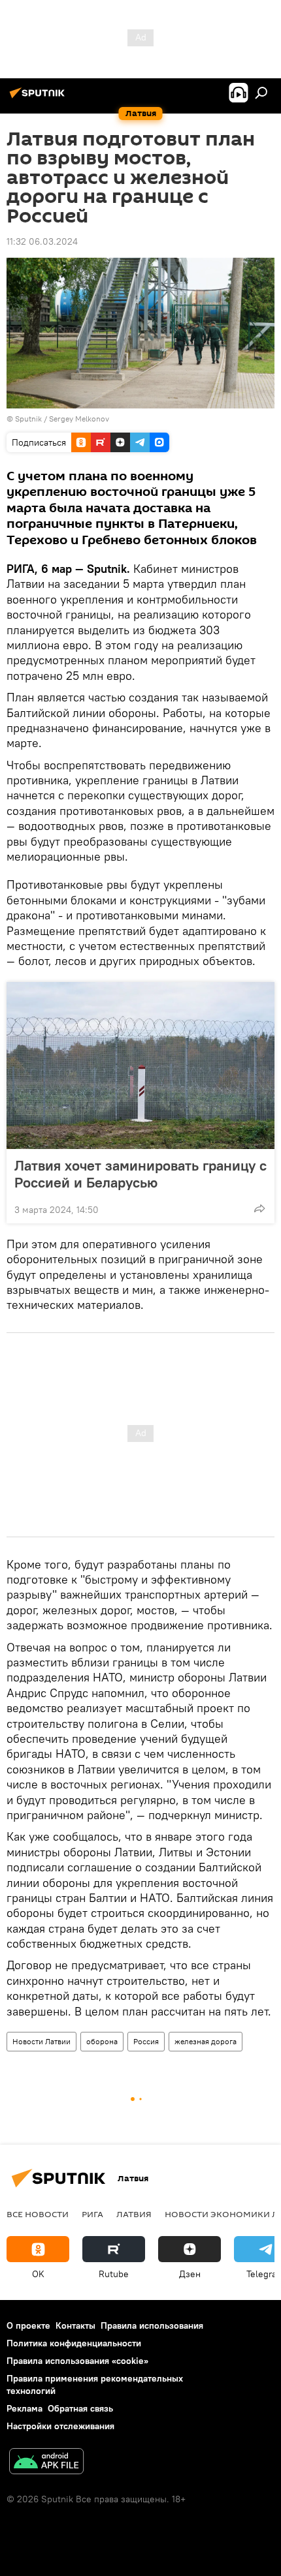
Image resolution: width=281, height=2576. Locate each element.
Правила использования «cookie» (77, 2361)
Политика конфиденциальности (74, 2343)
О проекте (28, 2325)
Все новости (38, 2214)
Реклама (25, 2408)
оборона (102, 2041)
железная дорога (206, 2041)
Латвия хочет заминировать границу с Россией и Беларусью (140, 1174)
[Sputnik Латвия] (39, 98)
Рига (92, 2214)
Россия (146, 2041)
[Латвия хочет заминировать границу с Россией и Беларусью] (140, 1066)
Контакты (75, 2325)
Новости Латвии (41, 2041)
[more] (259, 1208)
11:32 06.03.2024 (42, 241)
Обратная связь (80, 2408)
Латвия (134, 2214)
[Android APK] (46, 2463)
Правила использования (152, 2325)
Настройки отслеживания (60, 2426)
